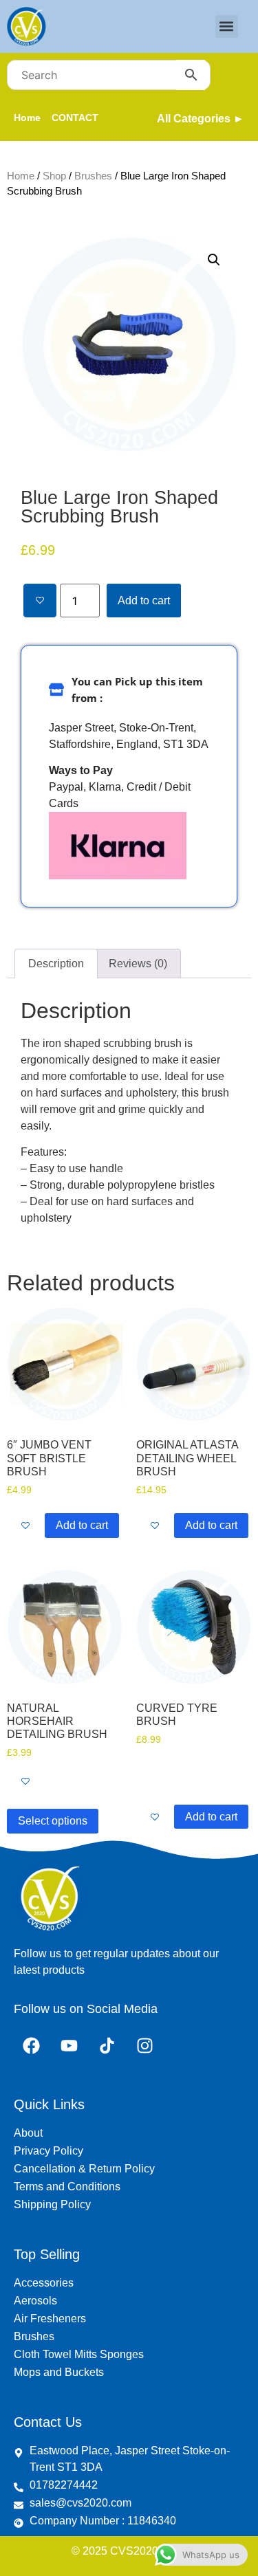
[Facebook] (31, 2046)
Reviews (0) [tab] (138, 964)
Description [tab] (56, 964)
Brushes (93, 176)
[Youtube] (69, 2046)
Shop (54, 176)
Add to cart (144, 601)
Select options (53, 1821)
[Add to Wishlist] (40, 601)
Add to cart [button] (82, 1525)
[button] (227, 26)
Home (21, 176)
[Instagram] (144, 2046)
